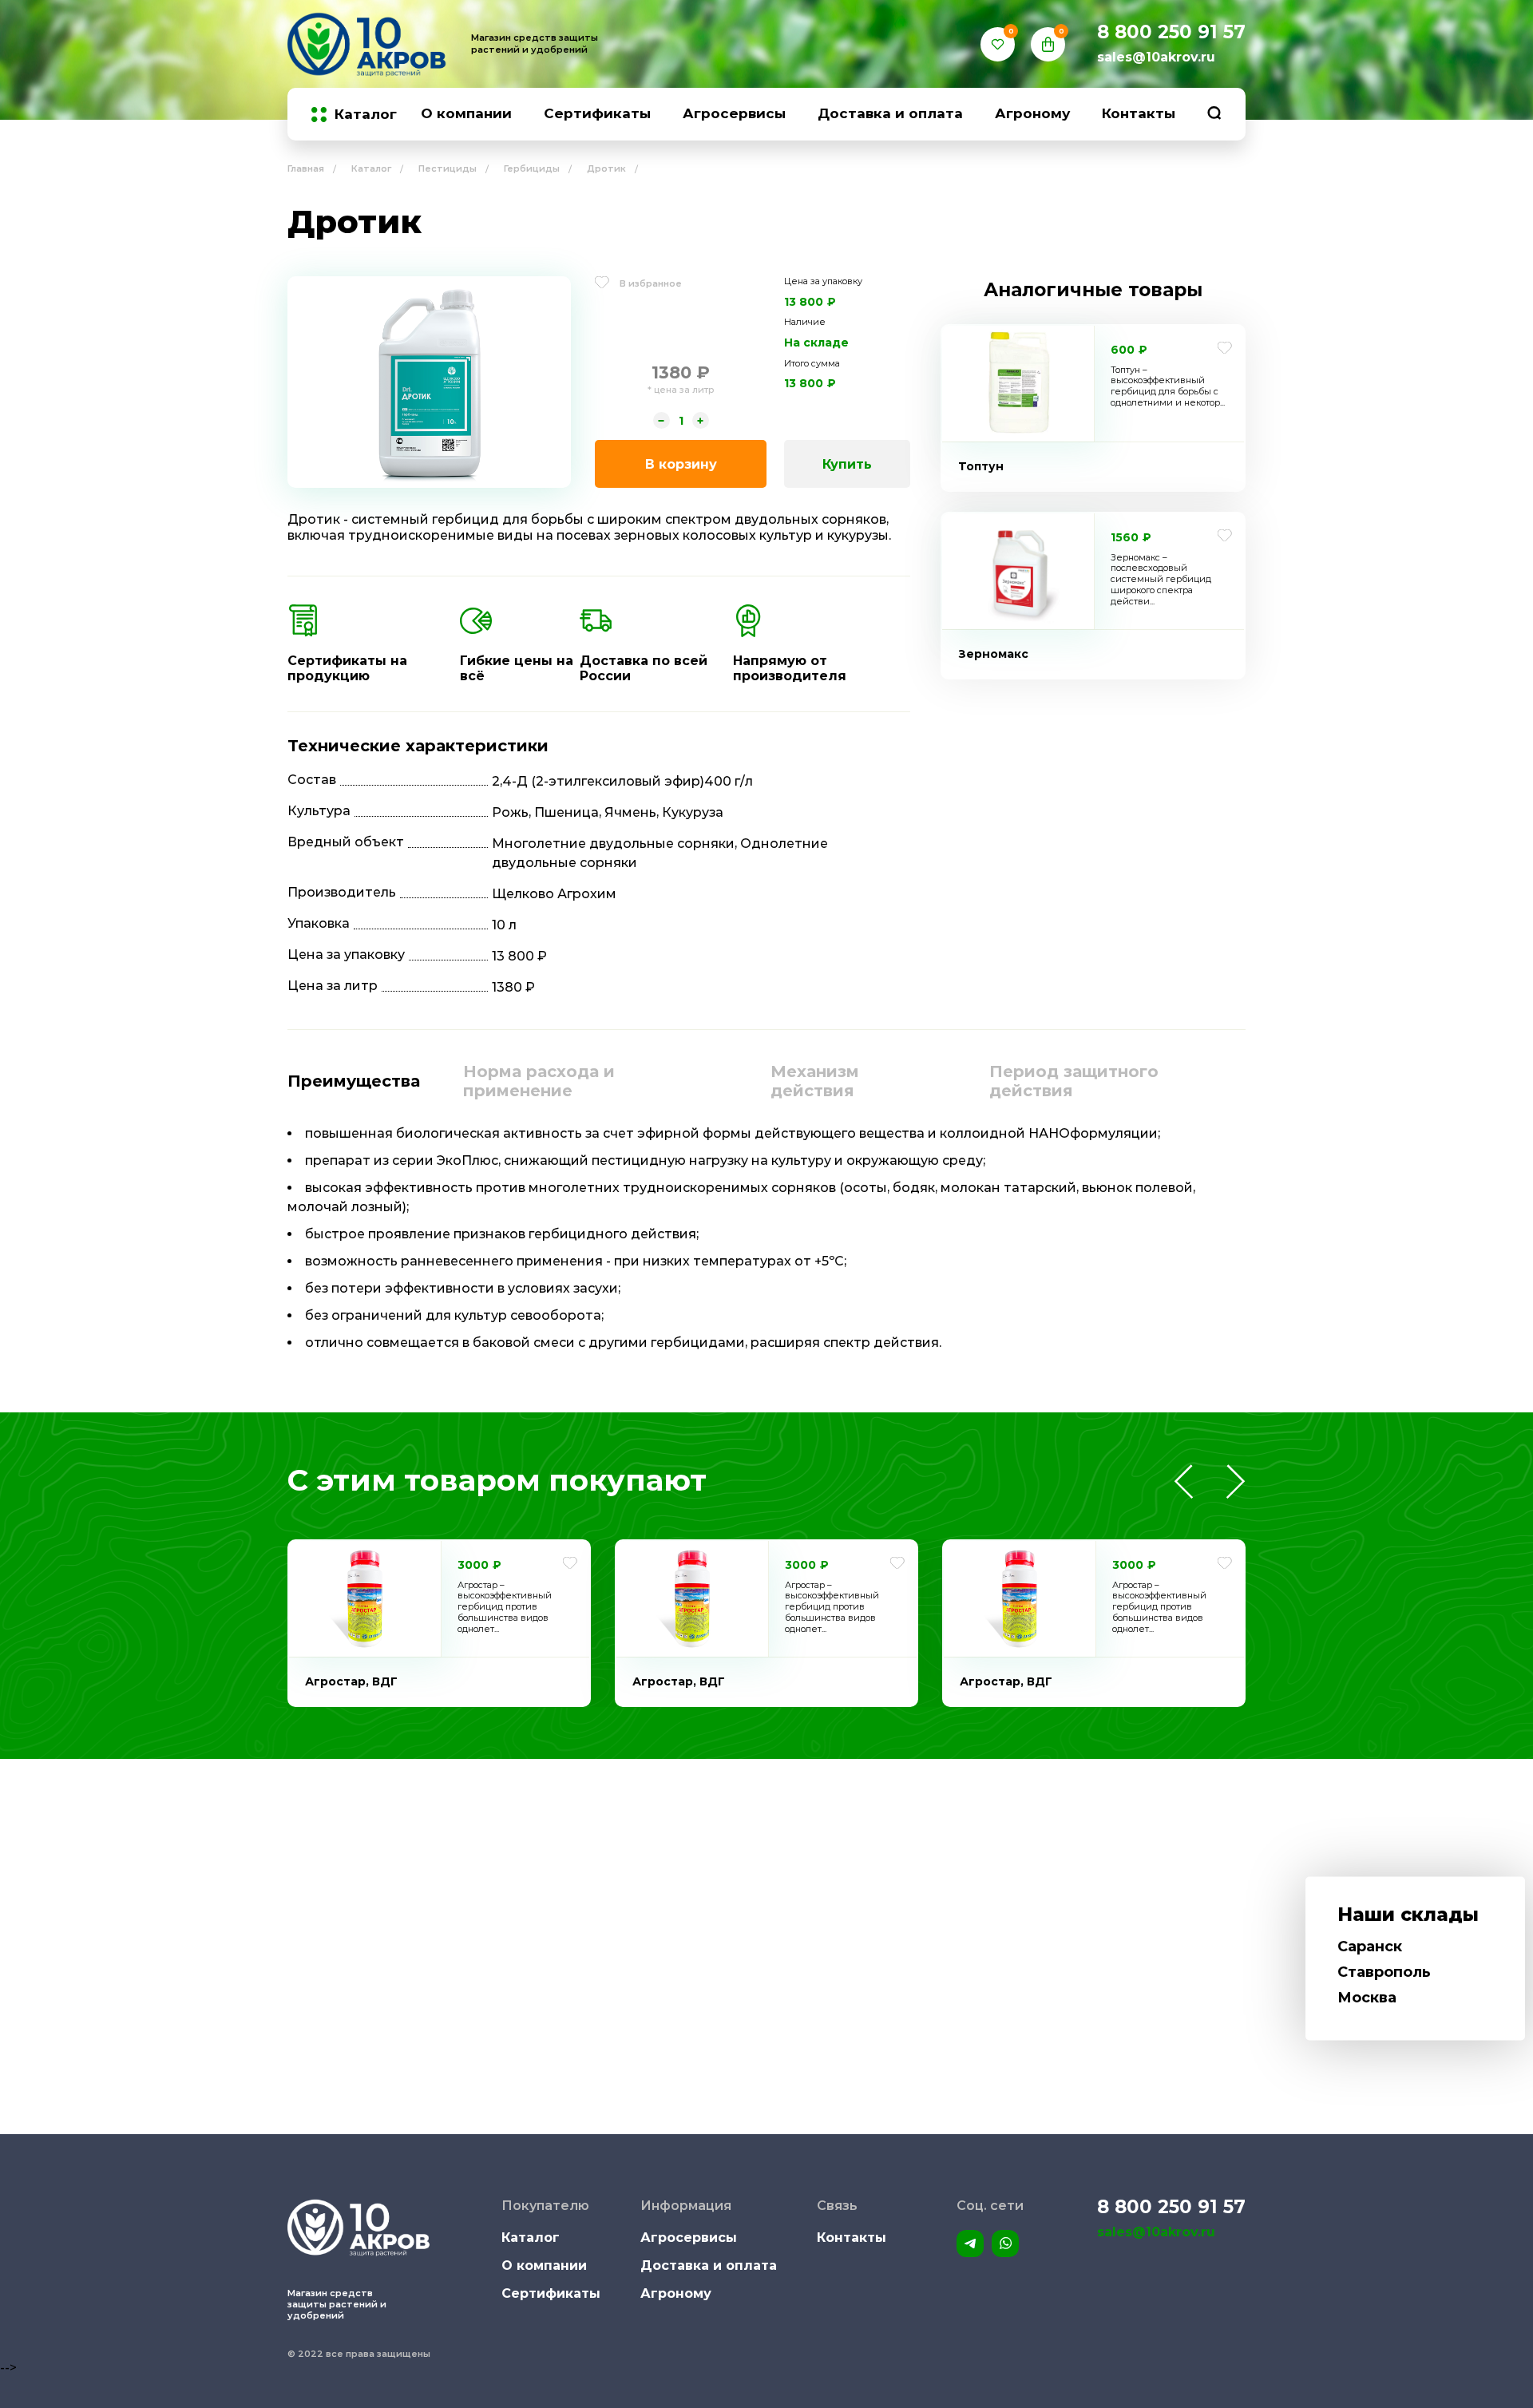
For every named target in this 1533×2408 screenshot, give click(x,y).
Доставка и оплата (890, 113)
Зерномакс (993, 654)
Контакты (1139, 113)
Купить (847, 464)
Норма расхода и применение (539, 1081)
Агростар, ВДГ (351, 1681)
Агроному (1032, 113)
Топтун (981, 466)
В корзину (681, 464)
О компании (466, 113)
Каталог (366, 115)
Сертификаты (597, 113)
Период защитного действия (1074, 1081)
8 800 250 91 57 (1171, 32)
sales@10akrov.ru (1156, 57)
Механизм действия (815, 1081)
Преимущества (354, 1081)
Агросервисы (734, 113)
